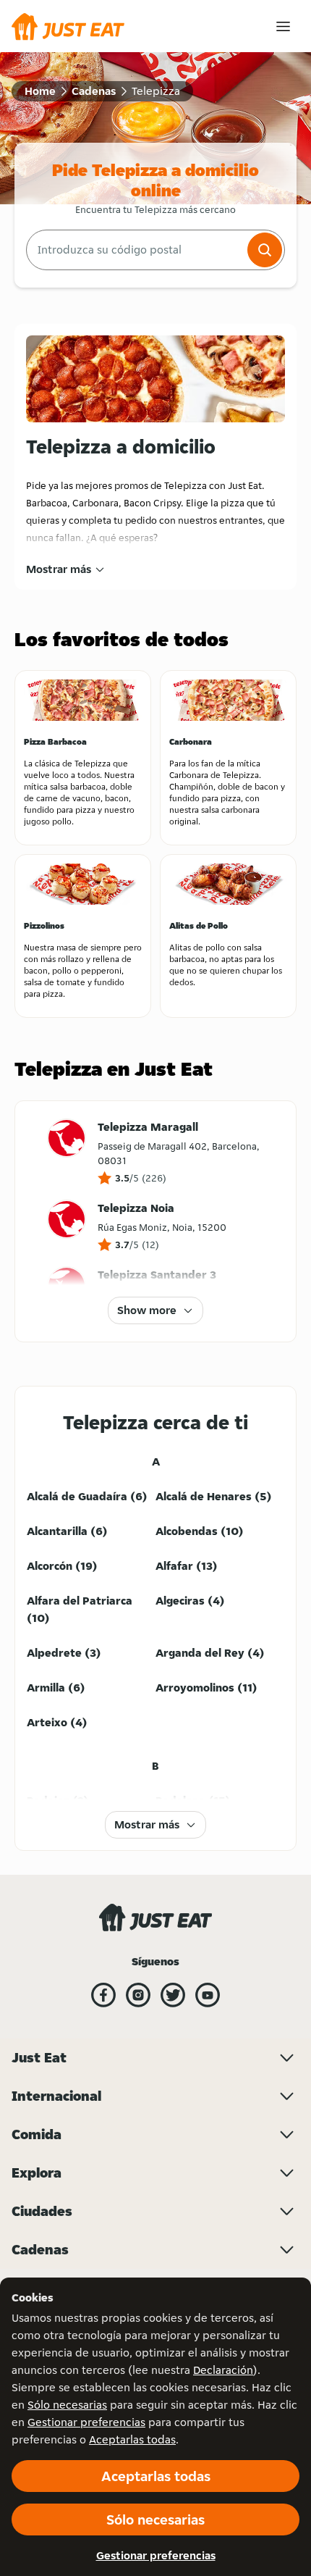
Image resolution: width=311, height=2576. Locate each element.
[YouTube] (208, 1995)
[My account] (283, 26)
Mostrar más (59, 569)
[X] (173, 1995)
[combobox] (135, 250)
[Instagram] (138, 1995)
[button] (265, 250)
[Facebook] (103, 1995)
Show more (147, 1310)
